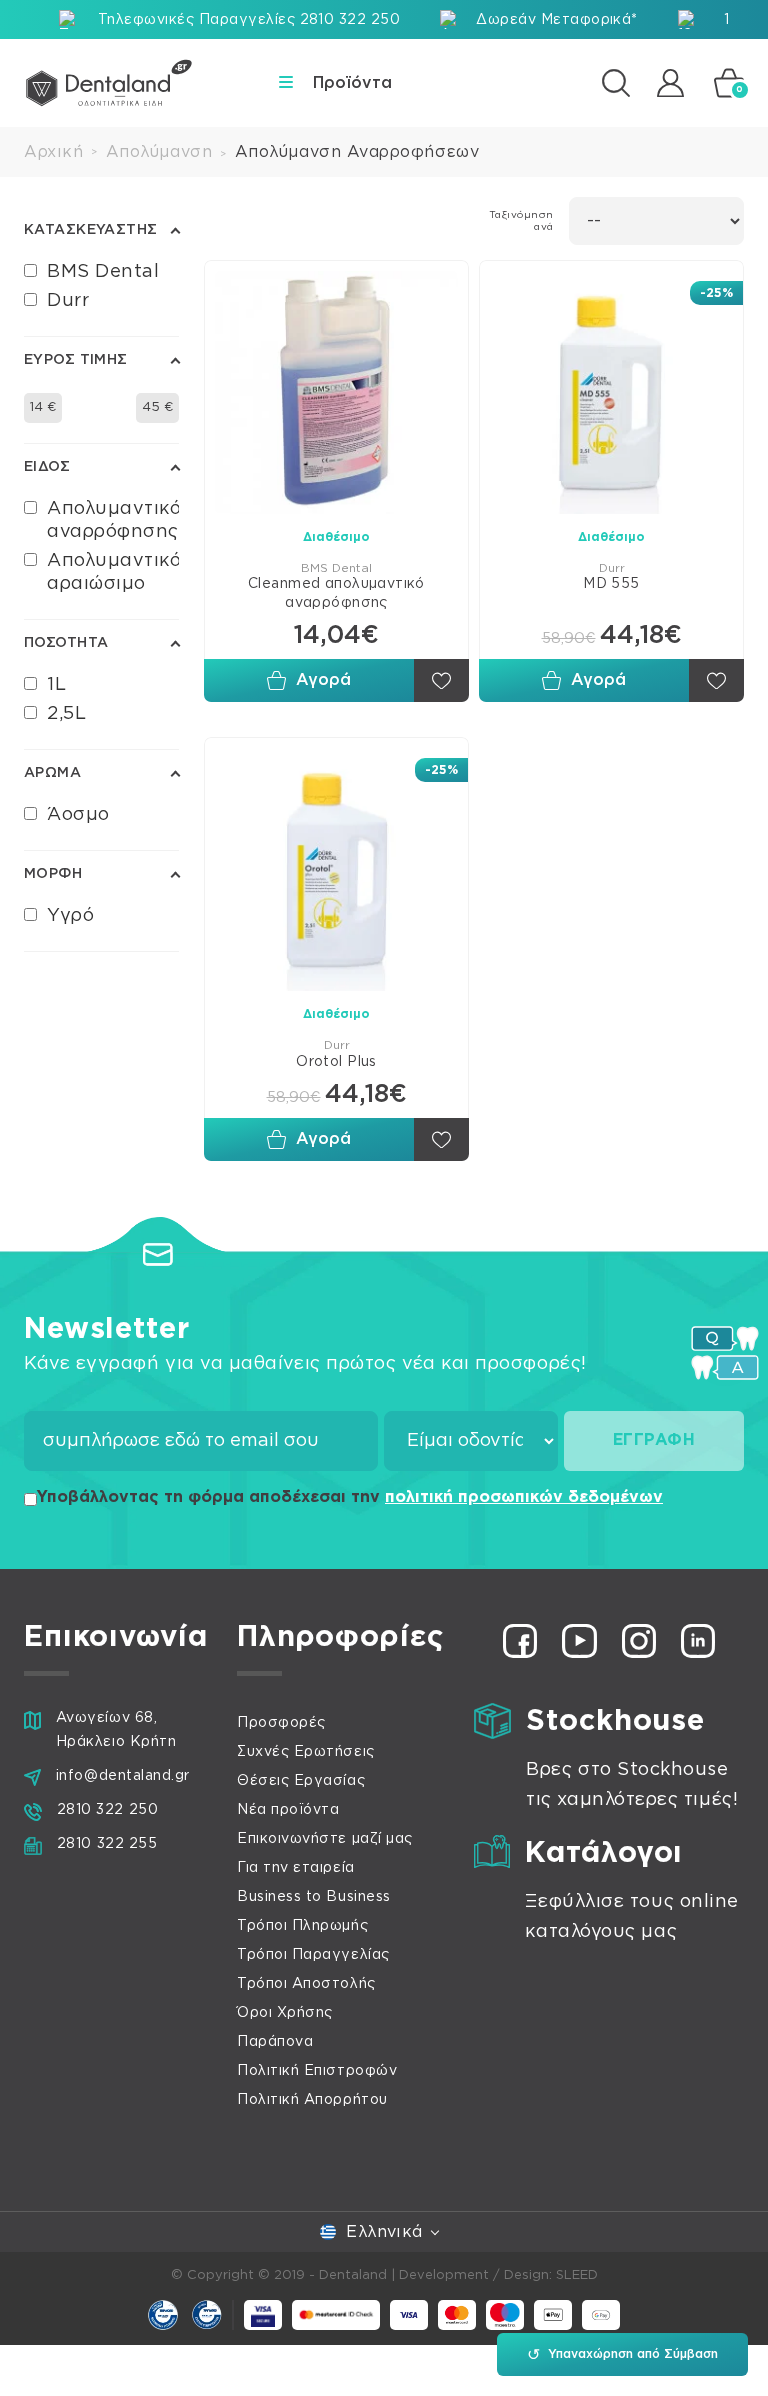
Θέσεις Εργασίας (301, 1781)
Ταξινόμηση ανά (521, 221)
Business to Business (314, 1897)
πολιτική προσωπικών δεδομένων (524, 1497)
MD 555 (611, 584)
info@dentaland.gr (123, 1776)
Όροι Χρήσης (285, 2013)
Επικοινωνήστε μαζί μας (325, 1839)
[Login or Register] (670, 82)
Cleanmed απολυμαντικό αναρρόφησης (336, 593)
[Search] (616, 83)
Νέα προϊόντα (288, 1810)
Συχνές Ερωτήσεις (306, 1752)
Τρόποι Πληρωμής (302, 1926)
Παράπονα (275, 2042)
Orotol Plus (336, 1062)
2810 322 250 (107, 1810)
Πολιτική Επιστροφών (317, 2071)
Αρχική (53, 152)
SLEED (577, 2275)
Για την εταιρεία (296, 1868)
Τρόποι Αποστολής (306, 1984)
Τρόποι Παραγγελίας (313, 1955)
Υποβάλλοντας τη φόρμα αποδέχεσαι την (350, 1497)
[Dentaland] (109, 83)
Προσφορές (281, 1723)
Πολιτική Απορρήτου (312, 2100)
